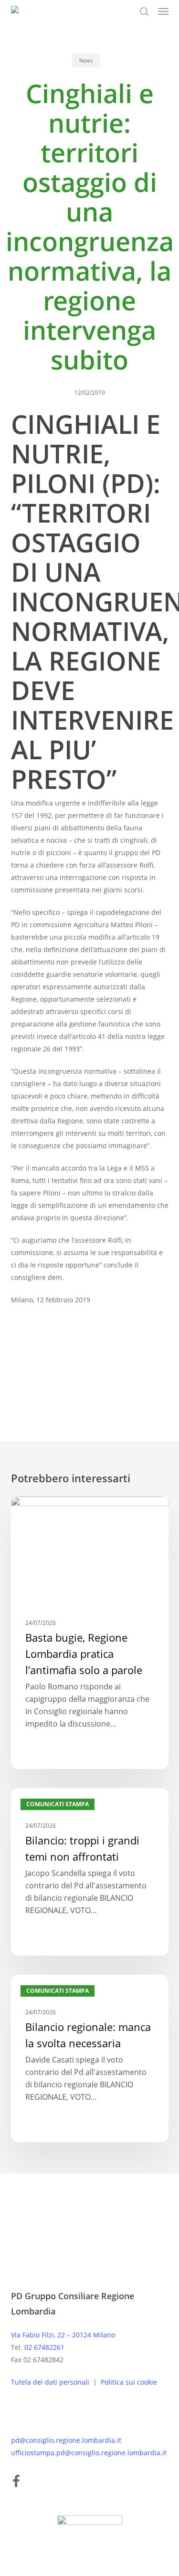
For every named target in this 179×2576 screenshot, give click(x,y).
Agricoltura (33, 1357)
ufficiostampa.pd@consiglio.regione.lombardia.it (89, 2453)
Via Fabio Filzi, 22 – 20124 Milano (63, 2335)
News (86, 60)
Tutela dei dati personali (51, 2382)
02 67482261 (44, 2347)
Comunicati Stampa (58, 1512)
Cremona (80, 1357)
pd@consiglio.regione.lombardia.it (66, 2440)
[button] (163, 11)
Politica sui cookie (129, 2382)
